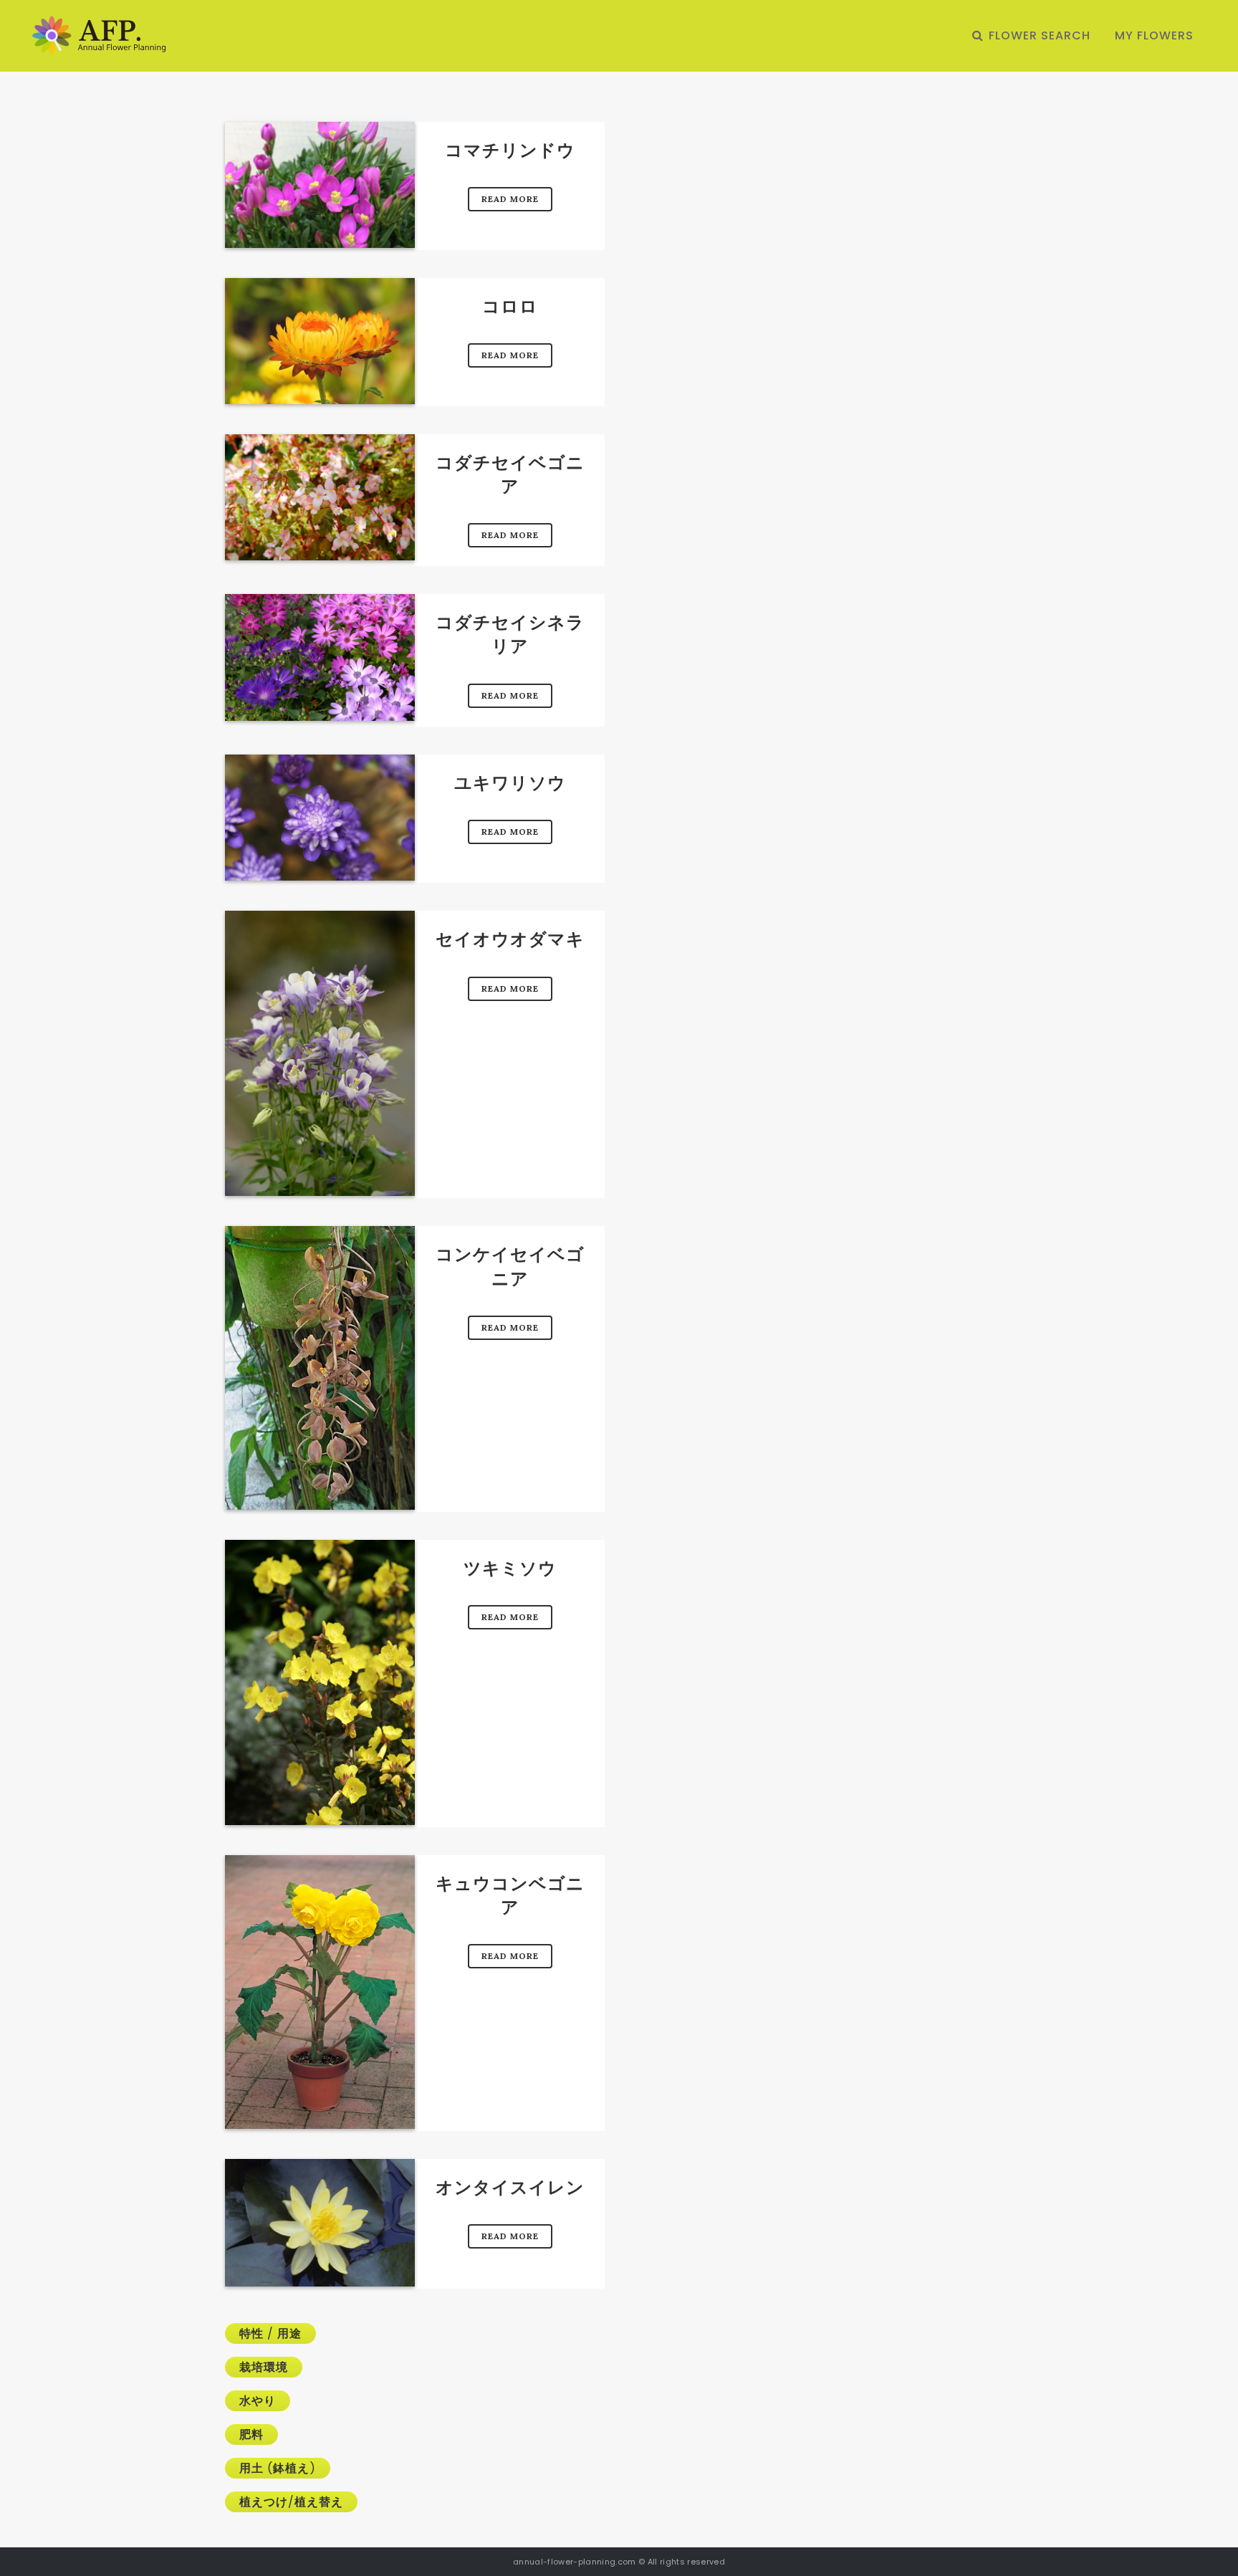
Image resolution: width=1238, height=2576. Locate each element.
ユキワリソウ (510, 783)
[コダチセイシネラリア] (320, 657)
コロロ (510, 306)
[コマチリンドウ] (320, 185)
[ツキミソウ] (320, 1682)
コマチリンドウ (510, 150)
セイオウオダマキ (510, 939)
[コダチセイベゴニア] (320, 497)
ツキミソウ (510, 1568)
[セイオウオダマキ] (320, 1053)
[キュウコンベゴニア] (320, 1992)
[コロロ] (320, 341)
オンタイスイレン (510, 2187)
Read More (510, 199)
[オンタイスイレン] (320, 2223)
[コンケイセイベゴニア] (320, 1368)
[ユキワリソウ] (320, 818)
